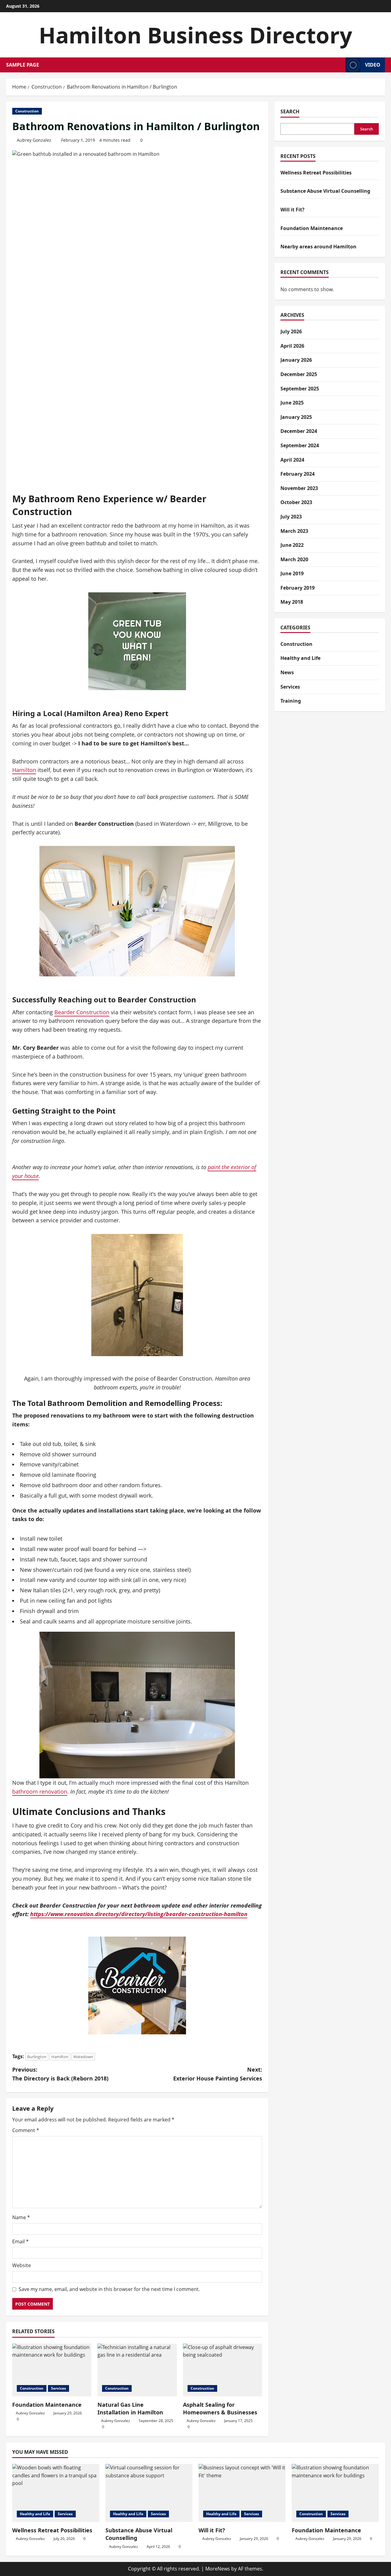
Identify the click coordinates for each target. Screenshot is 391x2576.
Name (21, 2217)
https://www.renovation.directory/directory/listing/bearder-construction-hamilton (139, 1914)
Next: (218, 2074)
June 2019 (292, 573)
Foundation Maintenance (47, 2405)
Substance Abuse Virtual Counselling (325, 191)
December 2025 (299, 374)
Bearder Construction (82, 1012)
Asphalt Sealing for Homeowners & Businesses (220, 2408)
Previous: (60, 2074)
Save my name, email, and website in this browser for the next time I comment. (109, 2289)
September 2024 (300, 445)
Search (290, 112)
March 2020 (294, 559)
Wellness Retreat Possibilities (316, 173)
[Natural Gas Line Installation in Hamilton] (137, 2370)
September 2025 (300, 389)
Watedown (83, 2057)
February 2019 (298, 588)
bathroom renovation (40, 1791)
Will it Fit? (292, 210)
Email (20, 2241)
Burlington (37, 2057)
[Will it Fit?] (242, 2493)
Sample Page (23, 65)
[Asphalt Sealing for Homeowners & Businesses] (223, 2370)
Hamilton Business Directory (195, 35)
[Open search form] (339, 65)
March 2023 (294, 531)
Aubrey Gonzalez (34, 140)
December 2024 (299, 431)
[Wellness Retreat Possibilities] (56, 2493)
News (287, 672)
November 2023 (299, 488)
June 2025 (292, 403)
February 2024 (298, 474)
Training (291, 701)
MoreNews (218, 2569)
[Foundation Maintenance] (52, 2370)
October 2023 (296, 502)
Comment (26, 2130)
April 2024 (292, 459)
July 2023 (291, 517)
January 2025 (296, 417)
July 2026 (291, 331)
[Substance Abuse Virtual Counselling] (149, 2493)
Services (58, 2388)
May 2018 (292, 602)
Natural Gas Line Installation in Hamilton (130, 2408)
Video (373, 65)
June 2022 (292, 545)
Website (22, 2265)
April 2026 (292, 346)
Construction (27, 111)
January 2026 (296, 360)
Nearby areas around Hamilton (318, 247)
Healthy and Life (300, 658)
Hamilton (24, 770)
